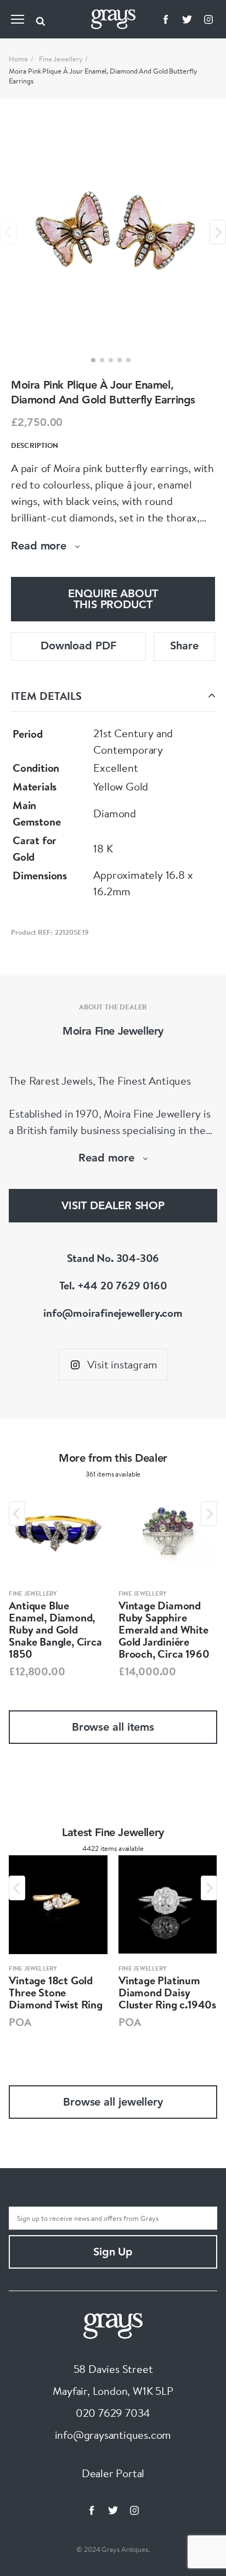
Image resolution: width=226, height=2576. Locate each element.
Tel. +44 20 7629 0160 (113, 1285)
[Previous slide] (8, 232)
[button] (93, 360)
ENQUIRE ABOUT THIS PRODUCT (113, 600)
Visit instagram (122, 1364)
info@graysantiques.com (113, 2435)
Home (18, 59)
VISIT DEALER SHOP (113, 1206)
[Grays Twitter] (187, 19)
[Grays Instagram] (208, 19)
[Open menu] (18, 19)
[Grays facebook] (166, 19)
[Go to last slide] (17, 1514)
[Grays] (113, 2324)
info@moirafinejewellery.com (113, 1313)
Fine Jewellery (61, 59)
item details (46, 696)
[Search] (41, 19)
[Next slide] (218, 232)
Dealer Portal (113, 2473)
